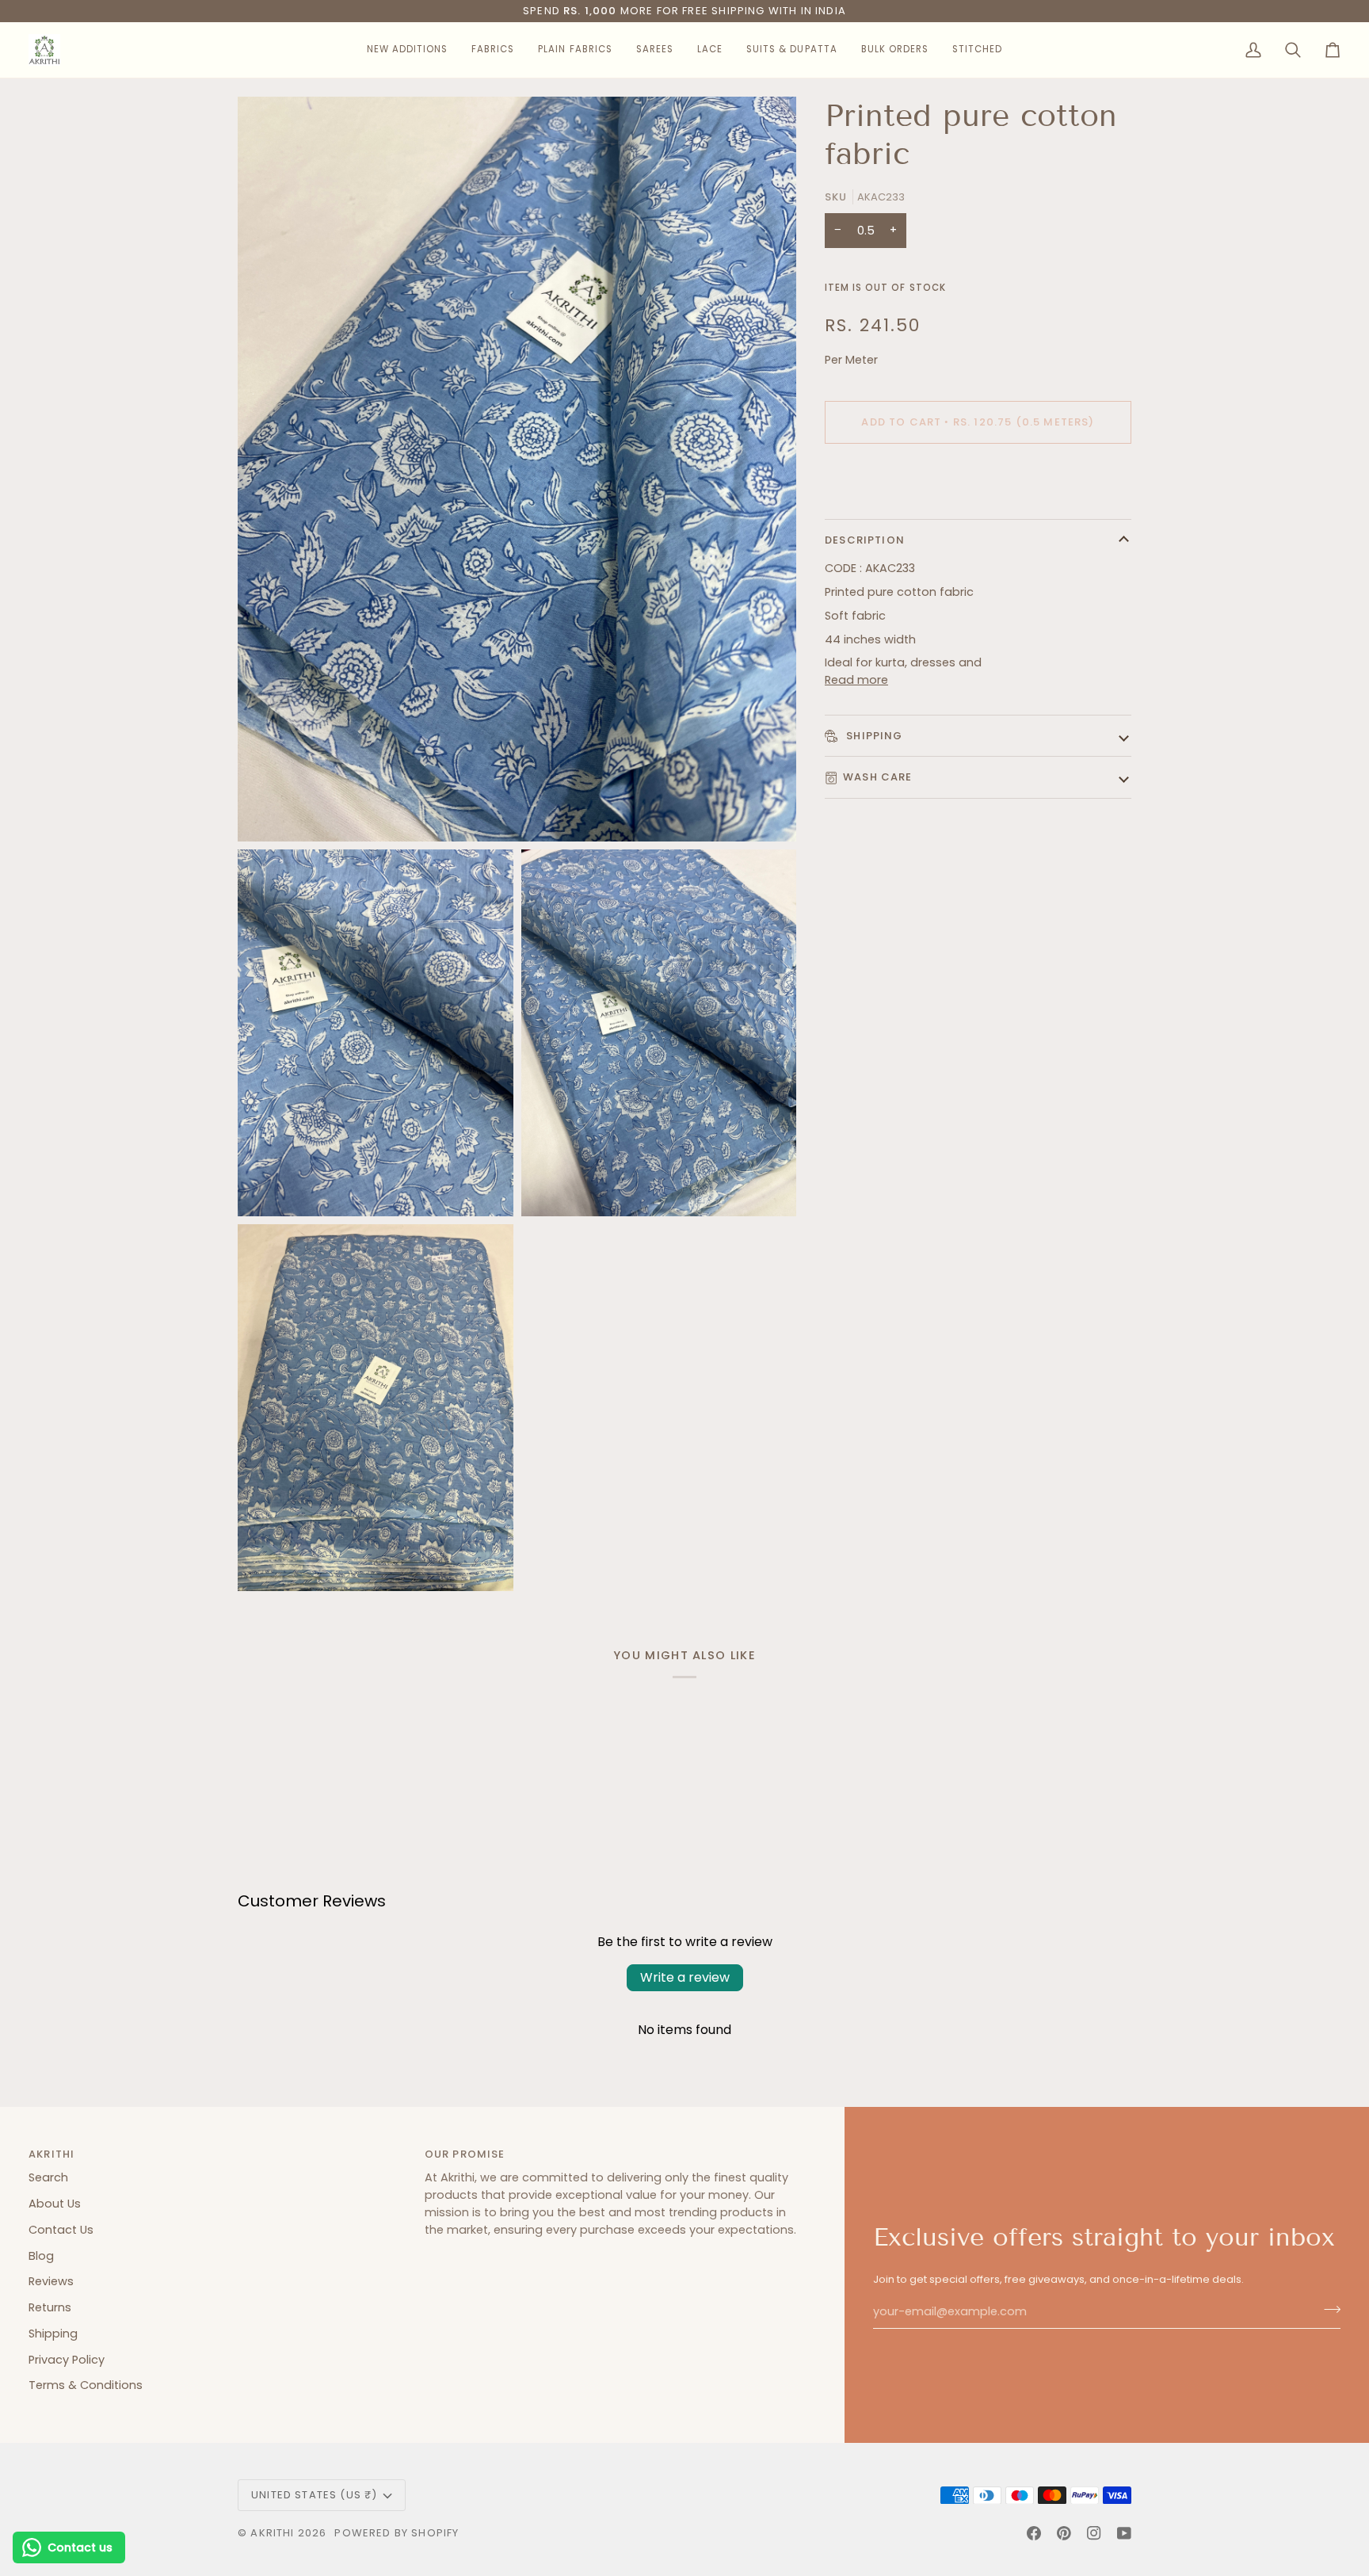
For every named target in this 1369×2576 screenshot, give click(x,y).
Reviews (51, 2281)
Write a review (685, 1977)
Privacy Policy (67, 2360)
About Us (55, 2204)
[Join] (1327, 2310)
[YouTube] (1124, 2533)
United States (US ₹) (314, 2495)
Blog (41, 2256)
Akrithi (272, 2533)
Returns (50, 2307)
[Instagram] (1094, 2533)
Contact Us (61, 2230)
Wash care (878, 777)
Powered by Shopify (397, 2533)
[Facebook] (1034, 2533)
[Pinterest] (1064, 2533)
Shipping (873, 736)
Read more (856, 680)
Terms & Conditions (86, 2385)
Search (48, 2177)
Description (865, 540)
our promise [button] (465, 2154)
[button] (407, 50)
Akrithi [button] (51, 2154)
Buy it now (978, 477)
